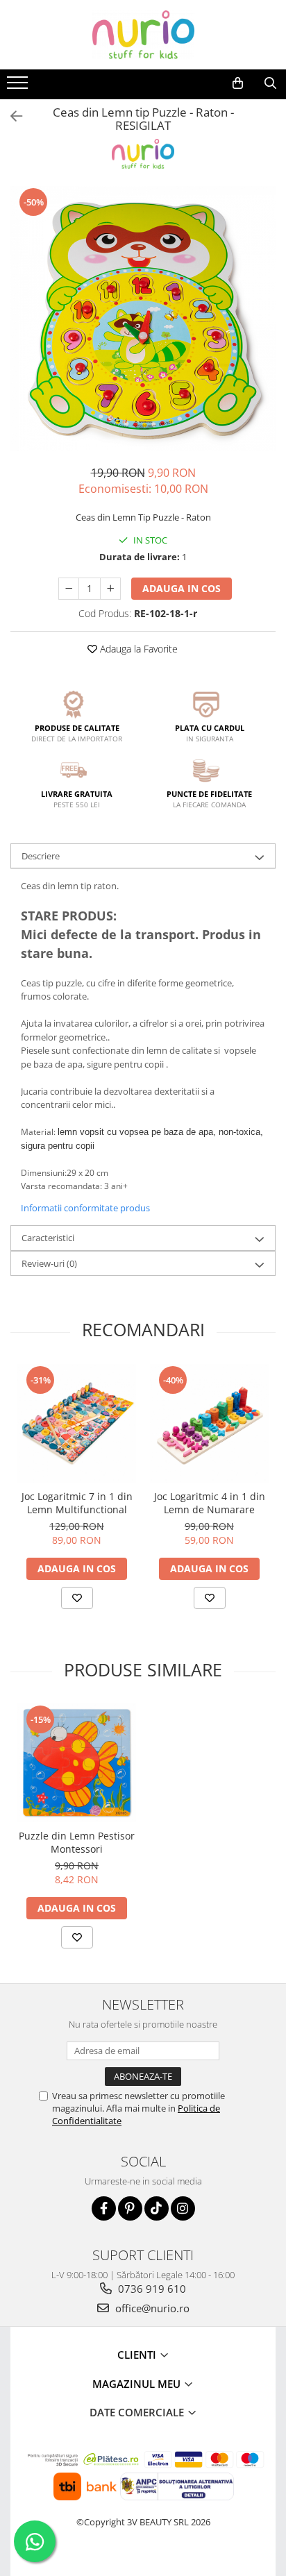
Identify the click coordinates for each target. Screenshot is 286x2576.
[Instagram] (183, 2208)
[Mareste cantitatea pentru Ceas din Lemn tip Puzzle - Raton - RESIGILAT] (110, 589)
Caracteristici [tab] (48, 1238)
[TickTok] (157, 2208)
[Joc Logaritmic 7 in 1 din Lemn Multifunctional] (77, 1423)
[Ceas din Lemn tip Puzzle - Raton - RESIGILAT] (143, 319)
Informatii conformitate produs (85, 1208)
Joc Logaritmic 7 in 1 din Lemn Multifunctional (77, 1503)
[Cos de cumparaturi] (238, 83)
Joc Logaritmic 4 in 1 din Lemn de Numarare (210, 1503)
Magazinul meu (138, 2384)
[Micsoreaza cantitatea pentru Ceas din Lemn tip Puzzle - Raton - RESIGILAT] (69, 589)
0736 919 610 (151, 2289)
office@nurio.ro (151, 2308)
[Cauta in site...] (270, 83)
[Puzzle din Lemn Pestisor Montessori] (77, 1763)
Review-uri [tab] (49, 1263)
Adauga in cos (182, 588)
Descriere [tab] (41, 856)
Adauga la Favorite (137, 649)
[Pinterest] (130, 2208)
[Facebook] (104, 2208)
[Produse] (19, 87)
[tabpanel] (143, 319)
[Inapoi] (10, 116)
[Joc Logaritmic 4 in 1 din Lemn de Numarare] (209, 1423)
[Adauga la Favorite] (77, 1598)
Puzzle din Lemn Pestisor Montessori (77, 1842)
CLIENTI (138, 2355)
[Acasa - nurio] (143, 35)
